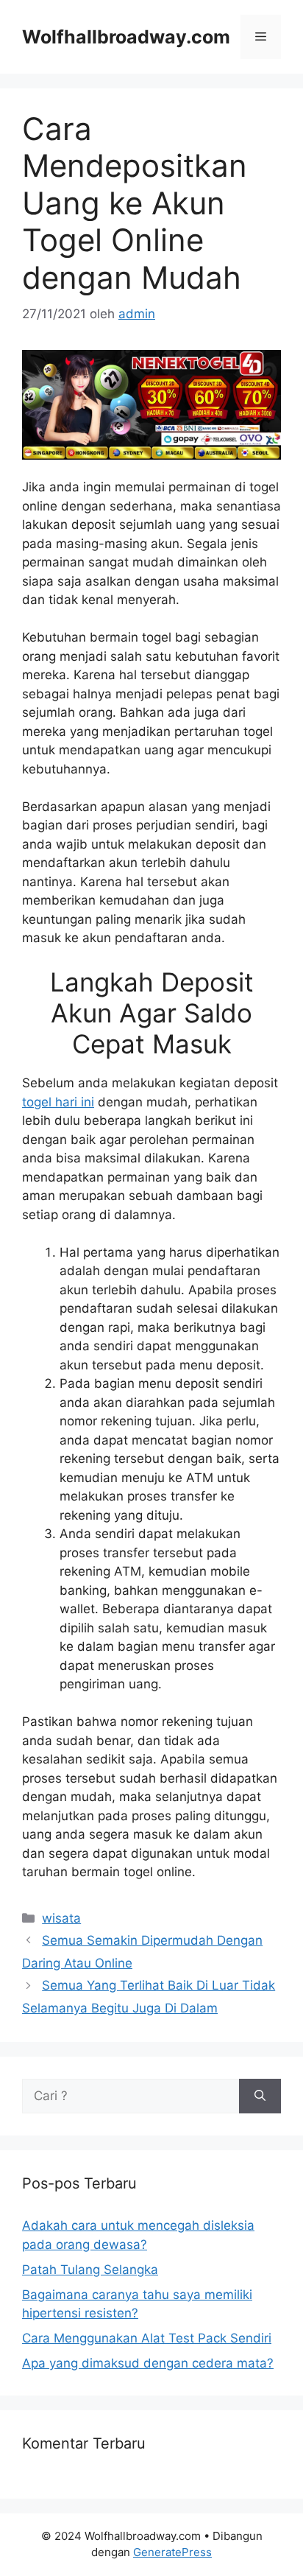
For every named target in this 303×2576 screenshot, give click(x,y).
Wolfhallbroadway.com (126, 37)
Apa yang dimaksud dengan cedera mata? (148, 2363)
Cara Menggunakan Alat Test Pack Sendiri (147, 2338)
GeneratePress (172, 2552)
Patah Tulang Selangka (90, 2270)
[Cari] (260, 2096)
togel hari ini (58, 1102)
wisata (61, 1918)
